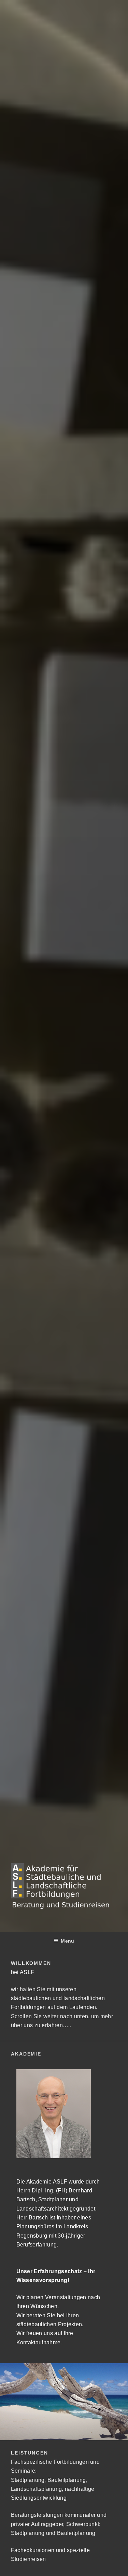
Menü (67, 1941)
